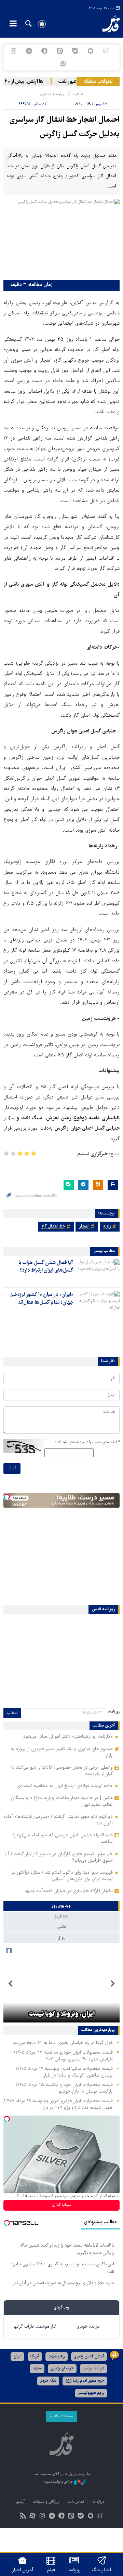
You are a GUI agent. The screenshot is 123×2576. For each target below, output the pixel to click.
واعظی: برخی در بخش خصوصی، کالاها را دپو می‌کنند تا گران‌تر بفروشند (62, 1771)
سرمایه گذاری (62, 2205)
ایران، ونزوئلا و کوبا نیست (61, 2014)
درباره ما (98, 2502)
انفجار (84, 1227)
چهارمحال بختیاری (52, 94)
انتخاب (12, 1713)
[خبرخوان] (23, 2517)
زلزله (107, 1227)
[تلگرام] (29, 51)
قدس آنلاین (108, 24)
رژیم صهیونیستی (91, 2393)
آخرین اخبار (23, 2570)
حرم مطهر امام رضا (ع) (85, 2381)
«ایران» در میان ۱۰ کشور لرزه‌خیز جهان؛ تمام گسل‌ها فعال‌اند (42, 1299)
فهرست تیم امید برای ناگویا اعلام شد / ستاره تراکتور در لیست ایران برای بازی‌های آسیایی (62, 1876)
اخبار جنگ (102, 2570)
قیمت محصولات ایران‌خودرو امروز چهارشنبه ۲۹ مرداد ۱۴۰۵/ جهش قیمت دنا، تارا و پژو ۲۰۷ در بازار (58, 2104)
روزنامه (74, 2570)
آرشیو (20, 2502)
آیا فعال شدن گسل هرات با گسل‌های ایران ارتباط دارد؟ (46, 1267)
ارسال (12, 1468)
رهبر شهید (57, 2357)
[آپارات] (63, 64)
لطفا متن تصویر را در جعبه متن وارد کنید (87, 1442)
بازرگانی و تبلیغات (46, 2502)
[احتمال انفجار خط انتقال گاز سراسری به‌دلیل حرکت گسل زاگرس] (61, 238)
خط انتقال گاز (53, 1227)
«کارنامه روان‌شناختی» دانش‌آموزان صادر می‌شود (68, 1737)
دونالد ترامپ (93, 2369)
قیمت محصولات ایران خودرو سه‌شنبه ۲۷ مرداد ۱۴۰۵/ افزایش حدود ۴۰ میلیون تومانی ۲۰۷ (63, 2056)
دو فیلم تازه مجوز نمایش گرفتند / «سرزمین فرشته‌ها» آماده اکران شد (58, 1820)
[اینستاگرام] (13, 51)
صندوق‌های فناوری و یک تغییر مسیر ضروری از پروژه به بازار (62, 1752)
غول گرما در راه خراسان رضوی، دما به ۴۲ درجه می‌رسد (63, 2043)
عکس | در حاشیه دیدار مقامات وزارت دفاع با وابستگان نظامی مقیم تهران (62, 1801)
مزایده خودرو (88, 2327)
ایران (17, 2357)
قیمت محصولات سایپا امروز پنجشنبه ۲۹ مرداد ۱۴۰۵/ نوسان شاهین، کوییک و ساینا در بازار (64, 2072)
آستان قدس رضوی (89, 2357)
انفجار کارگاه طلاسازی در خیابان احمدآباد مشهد (69, 1891)
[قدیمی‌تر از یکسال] (98, 1271)
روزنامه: (114, 1712)
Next (10, 1984)
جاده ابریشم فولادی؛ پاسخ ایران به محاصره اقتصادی (65, 1786)
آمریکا (35, 2357)
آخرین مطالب (104, 1726)
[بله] (75, 51)
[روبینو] (91, 51)
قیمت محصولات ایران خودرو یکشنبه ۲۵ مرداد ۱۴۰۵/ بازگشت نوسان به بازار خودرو (64, 2088)
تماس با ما (76, 2502)
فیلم (51, 2570)
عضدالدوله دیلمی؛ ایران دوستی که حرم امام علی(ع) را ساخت (63, 1839)
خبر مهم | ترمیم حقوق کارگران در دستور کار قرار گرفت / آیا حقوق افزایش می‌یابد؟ (59, 1857)
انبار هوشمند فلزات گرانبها (35, 2327)
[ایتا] (60, 51)
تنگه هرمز (48, 2381)
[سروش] (44, 51)
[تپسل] (7, 1497)
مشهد (37, 2369)
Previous (113, 1984)
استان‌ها (77, 94)
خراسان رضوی (62, 2369)
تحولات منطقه (98, 82)
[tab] (61, 1906)
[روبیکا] (106, 51)
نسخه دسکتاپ (61, 2416)
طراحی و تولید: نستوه (59, 2482)
